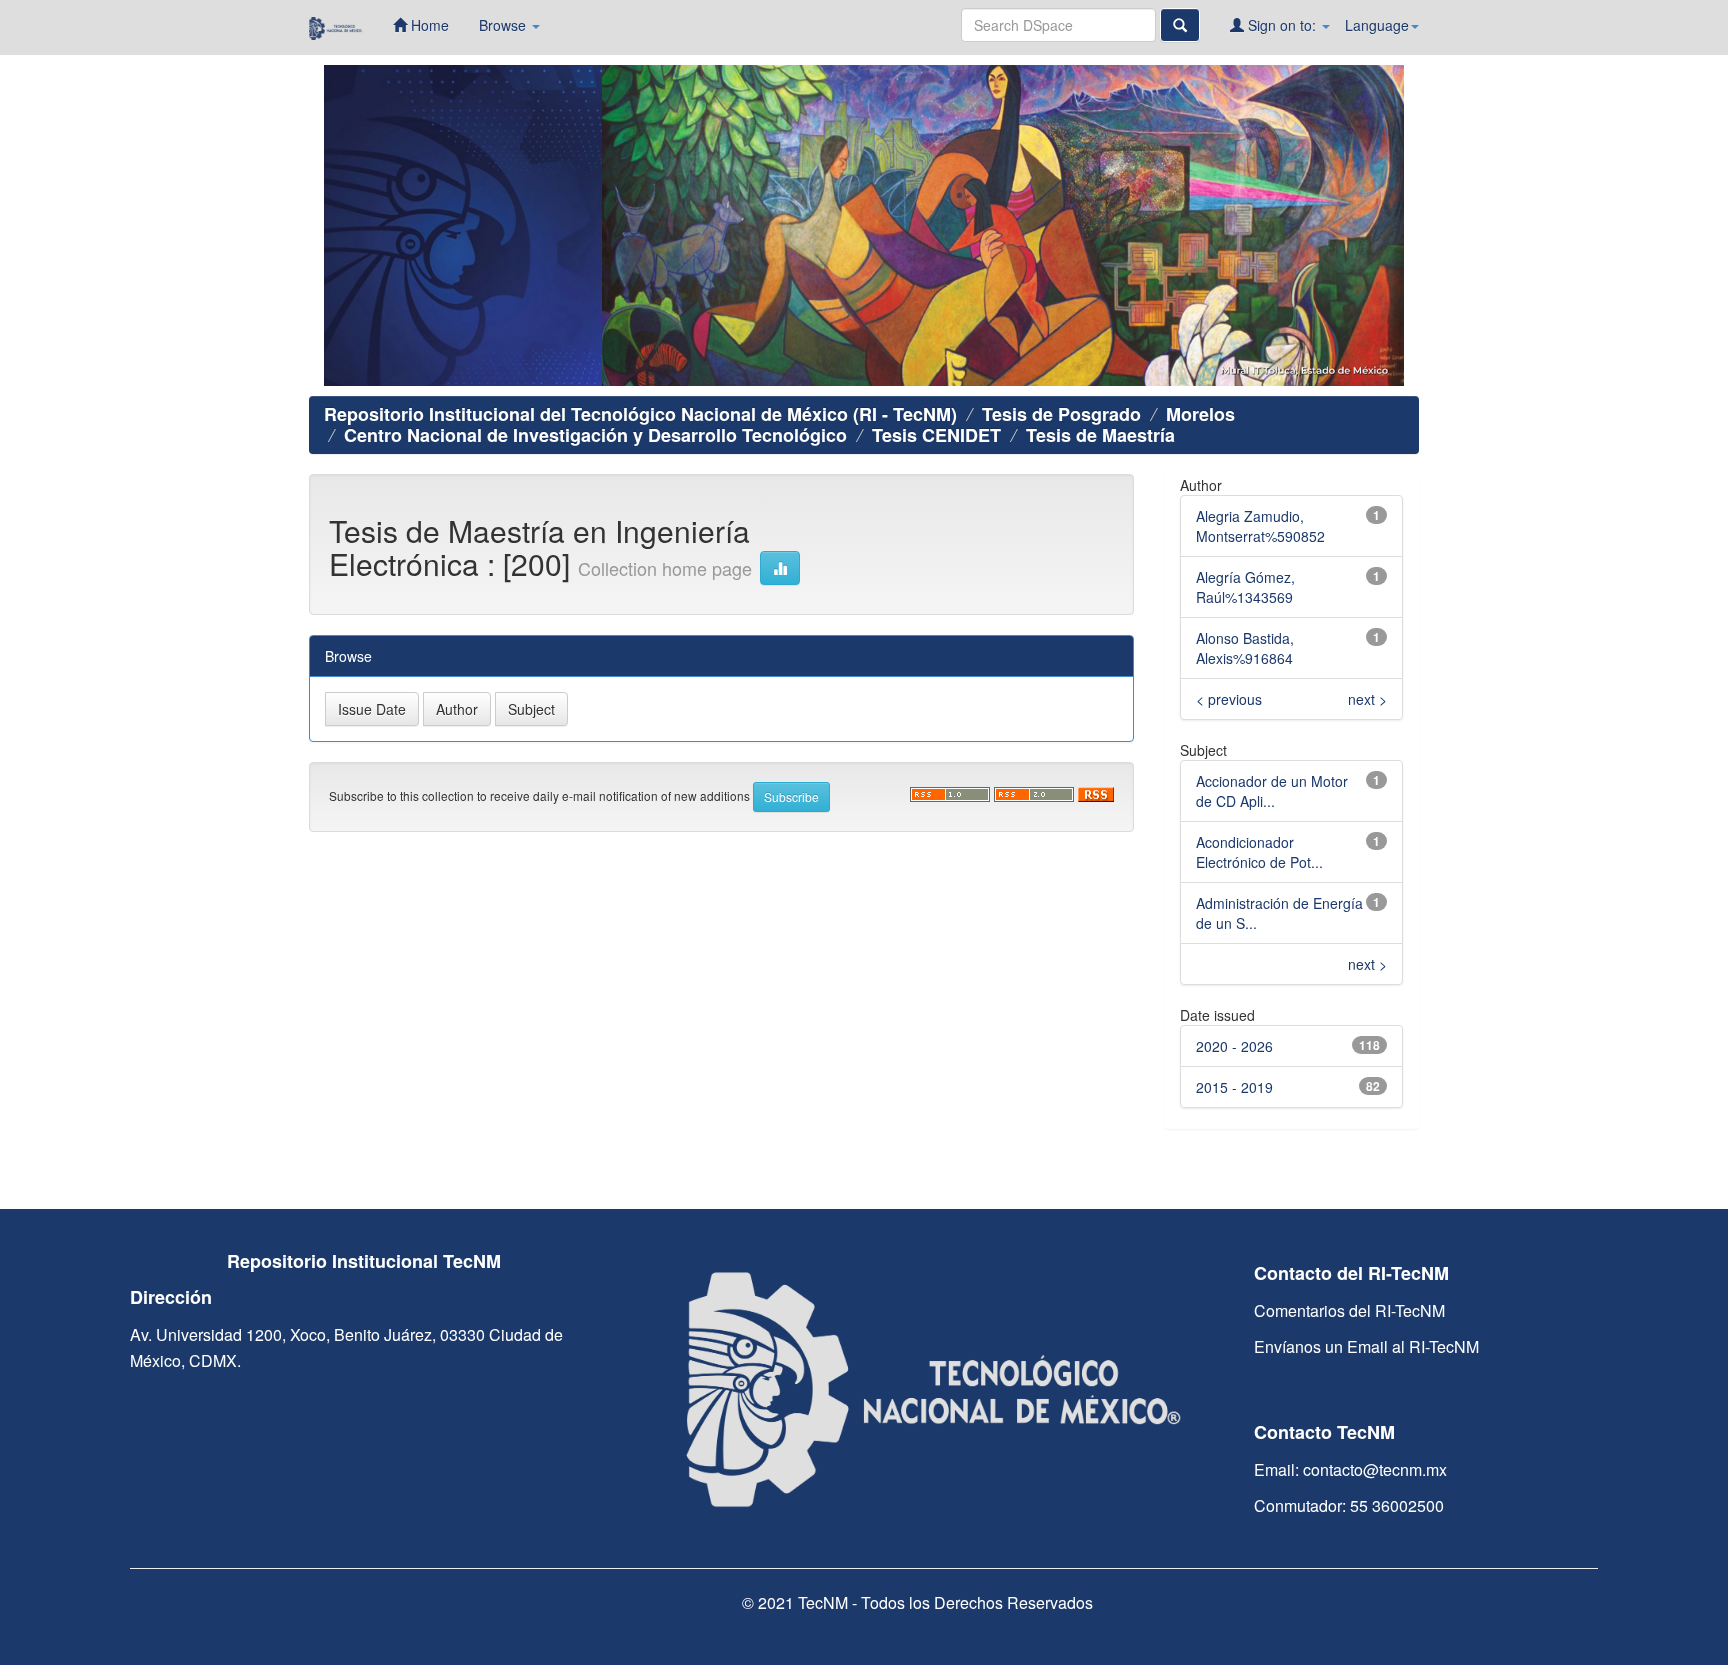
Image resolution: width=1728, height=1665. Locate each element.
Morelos (1200, 414)
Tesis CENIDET (936, 435)
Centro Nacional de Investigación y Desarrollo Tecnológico (595, 435)
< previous (1229, 699)
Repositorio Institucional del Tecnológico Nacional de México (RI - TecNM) (640, 414)
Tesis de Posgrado (1061, 414)
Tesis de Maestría (1100, 435)
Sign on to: (1282, 25)
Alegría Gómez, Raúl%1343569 (1245, 587)
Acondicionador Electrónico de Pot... (1259, 852)
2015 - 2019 (1234, 1087)
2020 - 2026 (1234, 1046)
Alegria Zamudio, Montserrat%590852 (1260, 526)
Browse (504, 25)
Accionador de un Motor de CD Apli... (1272, 791)
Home (428, 25)
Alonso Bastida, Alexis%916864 (1245, 648)
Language (1377, 25)
